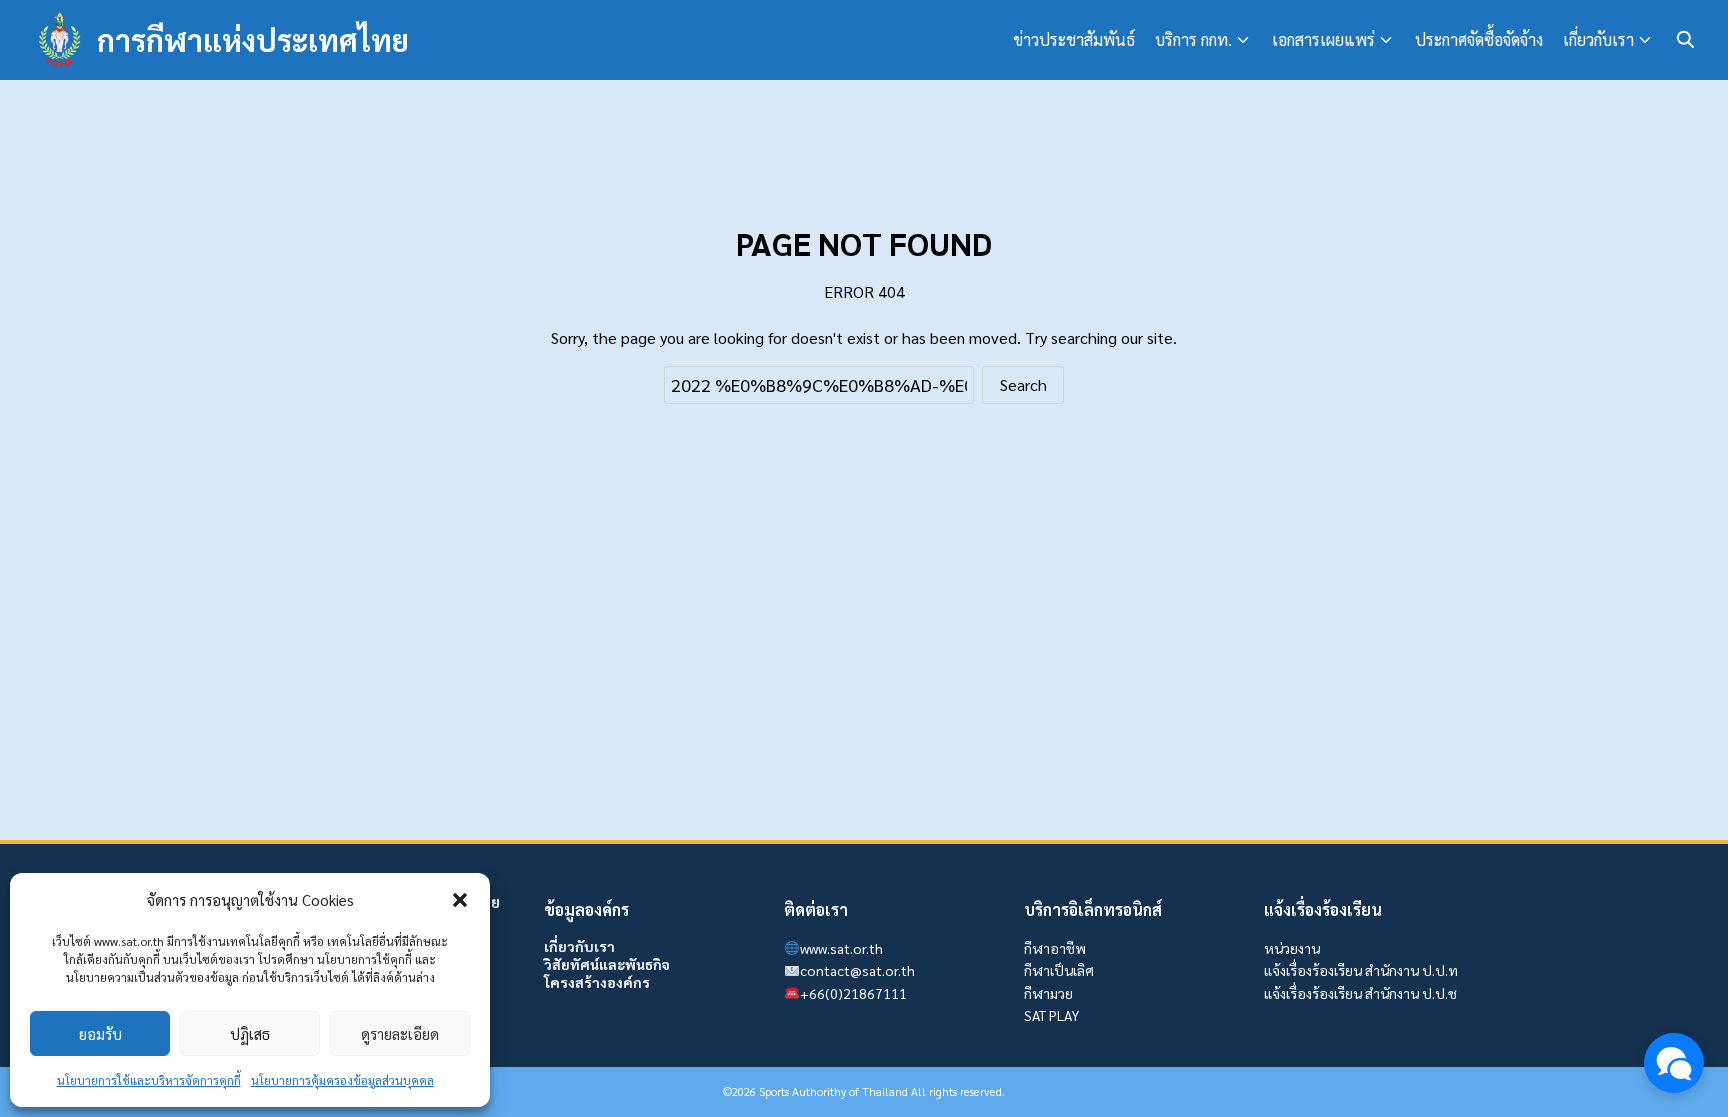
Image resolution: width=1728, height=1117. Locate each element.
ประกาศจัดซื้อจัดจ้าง (1479, 39)
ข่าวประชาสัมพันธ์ (1074, 39)
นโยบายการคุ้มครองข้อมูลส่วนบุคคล (342, 1080)
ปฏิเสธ (250, 1033)
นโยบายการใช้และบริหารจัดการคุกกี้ (149, 1080)
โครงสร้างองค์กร (597, 982)
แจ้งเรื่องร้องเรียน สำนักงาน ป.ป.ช (1360, 993)
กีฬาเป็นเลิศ (1059, 970)
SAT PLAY (1051, 1015)
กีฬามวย (1048, 993)
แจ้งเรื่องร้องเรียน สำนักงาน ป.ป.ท (1361, 970)
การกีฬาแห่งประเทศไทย (253, 39)
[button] (460, 900)
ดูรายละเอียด (400, 1033)
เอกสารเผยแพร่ (1323, 39)
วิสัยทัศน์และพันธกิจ (607, 964)
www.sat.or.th (841, 948)
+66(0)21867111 (853, 993)
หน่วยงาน (1292, 948)
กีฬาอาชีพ (1055, 948)
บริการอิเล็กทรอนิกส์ (1093, 909)
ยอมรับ (100, 1033)
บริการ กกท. (1193, 39)
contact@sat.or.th (857, 970)
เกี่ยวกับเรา (1598, 39)
